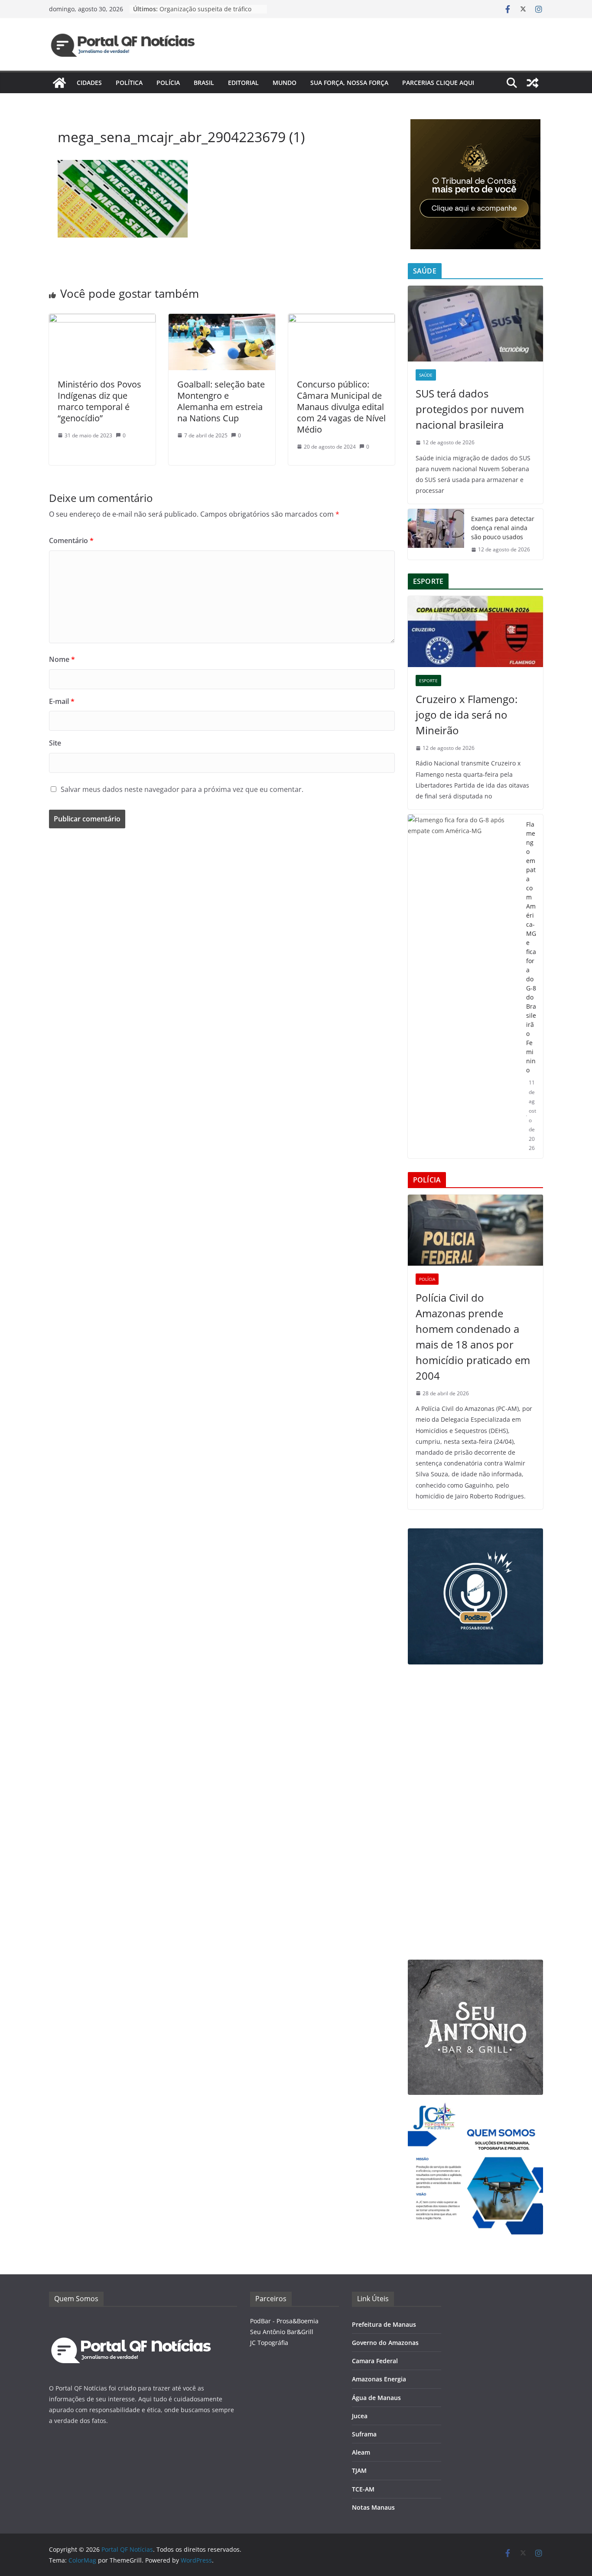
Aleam (361, 2452)
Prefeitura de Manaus (384, 2324)
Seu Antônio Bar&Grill (282, 2332)
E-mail (62, 701)
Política (129, 83)
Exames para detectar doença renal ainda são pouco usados (503, 528)
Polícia (168, 83)
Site (55, 743)
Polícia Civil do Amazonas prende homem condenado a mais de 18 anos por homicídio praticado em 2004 (473, 1337)
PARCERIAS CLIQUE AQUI (438, 83)
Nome (62, 659)
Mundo (285, 83)
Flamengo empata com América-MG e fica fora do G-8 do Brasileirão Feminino (531, 947)
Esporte (428, 681)
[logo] (131, 2321)
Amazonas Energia (379, 2379)
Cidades (89, 83)
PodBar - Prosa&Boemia (284, 2321)
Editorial (243, 83)
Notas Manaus (373, 2507)
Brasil (204, 83)
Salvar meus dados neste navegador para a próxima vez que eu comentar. (182, 789)
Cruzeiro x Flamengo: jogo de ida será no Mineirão (467, 715)
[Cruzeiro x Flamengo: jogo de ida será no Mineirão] (475, 632)
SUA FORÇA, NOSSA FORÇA (349, 83)
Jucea (360, 2416)
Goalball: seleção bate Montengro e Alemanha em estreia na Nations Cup (221, 401)
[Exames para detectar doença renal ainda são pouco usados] (436, 534)
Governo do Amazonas (385, 2343)
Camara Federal (375, 2361)
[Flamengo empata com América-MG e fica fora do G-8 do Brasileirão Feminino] (464, 986)
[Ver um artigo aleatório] (533, 83)
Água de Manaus (376, 2398)
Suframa (364, 2434)
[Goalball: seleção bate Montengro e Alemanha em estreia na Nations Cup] (222, 320)
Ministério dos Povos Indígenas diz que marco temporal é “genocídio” (99, 401)
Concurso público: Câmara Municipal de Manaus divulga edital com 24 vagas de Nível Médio (341, 407)
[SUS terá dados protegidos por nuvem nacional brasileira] (475, 324)
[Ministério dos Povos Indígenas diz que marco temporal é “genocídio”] (102, 320)
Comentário (71, 541)
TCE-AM (363, 2489)
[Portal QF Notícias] (59, 83)
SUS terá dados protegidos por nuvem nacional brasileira (470, 409)
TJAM (359, 2470)
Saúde (426, 375)
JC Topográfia (269, 2343)
